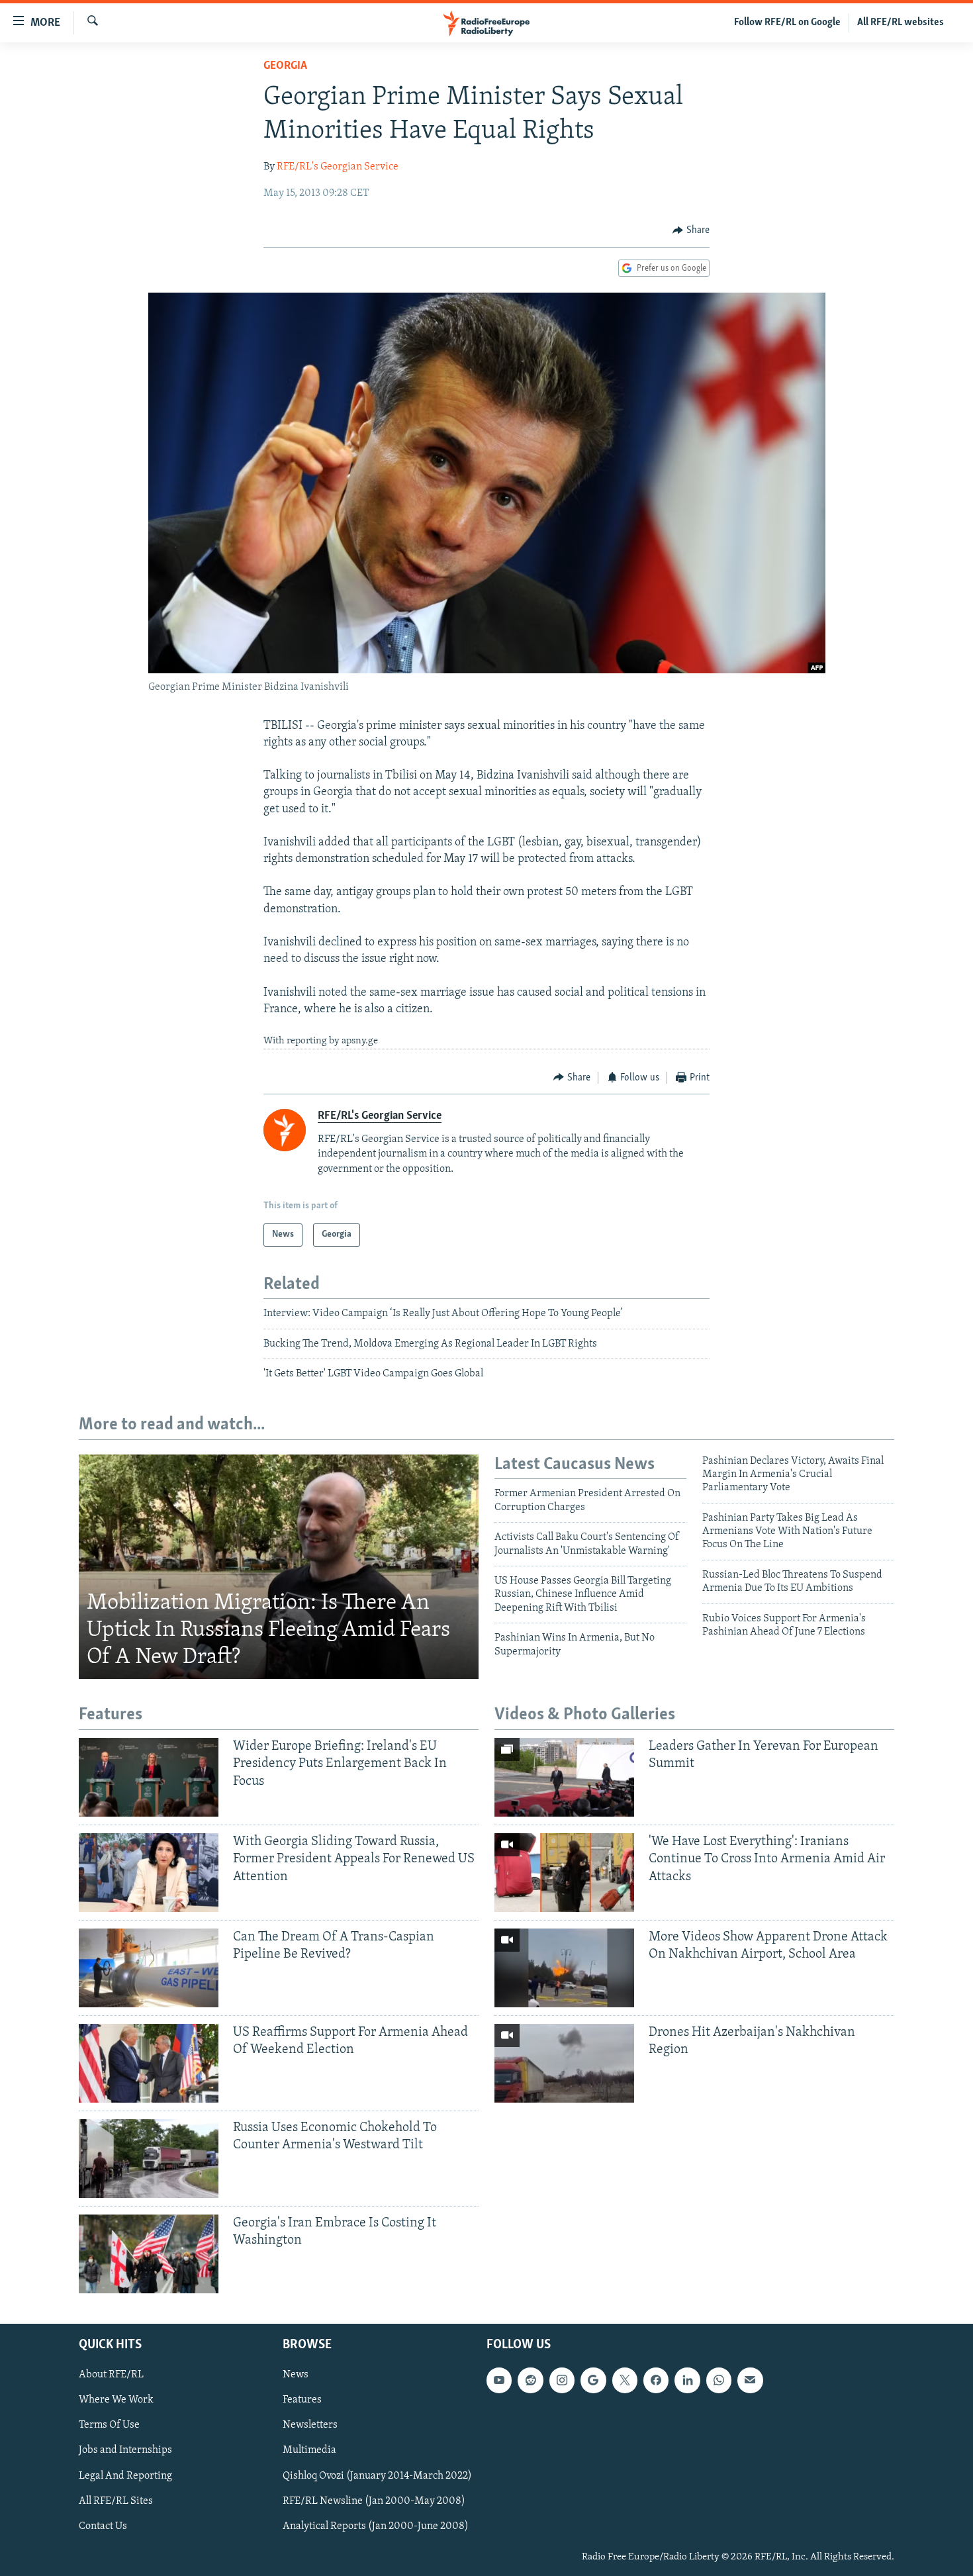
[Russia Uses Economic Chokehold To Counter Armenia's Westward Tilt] (149, 2159)
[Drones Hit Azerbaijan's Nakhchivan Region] (564, 2063)
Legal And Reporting (125, 2475)
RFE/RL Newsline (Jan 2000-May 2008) (374, 2501)
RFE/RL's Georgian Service (338, 167)
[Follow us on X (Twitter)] (625, 2380)
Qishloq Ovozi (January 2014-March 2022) (377, 2475)
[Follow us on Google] (593, 2380)
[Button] (691, 230)
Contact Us (103, 2526)
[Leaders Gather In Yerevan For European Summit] (564, 1777)
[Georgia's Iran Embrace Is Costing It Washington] (149, 2254)
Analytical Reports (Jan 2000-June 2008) (376, 2526)
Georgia (285, 66)
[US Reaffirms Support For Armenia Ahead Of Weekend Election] (149, 2063)
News (296, 2375)
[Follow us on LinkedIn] (687, 2380)
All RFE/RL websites (901, 23)
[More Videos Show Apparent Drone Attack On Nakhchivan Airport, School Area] (564, 1968)
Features (302, 2400)
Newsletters (310, 2425)
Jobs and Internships (125, 2450)
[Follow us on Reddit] (530, 2380)
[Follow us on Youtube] (499, 2380)
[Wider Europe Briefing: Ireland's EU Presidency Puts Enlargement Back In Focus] (149, 1777)
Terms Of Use (109, 2425)
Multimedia (309, 2450)
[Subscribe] (750, 2380)
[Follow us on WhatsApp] (719, 2380)
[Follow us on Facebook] (656, 2380)
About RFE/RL (111, 2375)
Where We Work (116, 2400)
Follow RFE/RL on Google (787, 23)
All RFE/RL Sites (116, 2501)
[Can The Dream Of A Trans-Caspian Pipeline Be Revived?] (149, 1968)
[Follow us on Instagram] (562, 2380)
